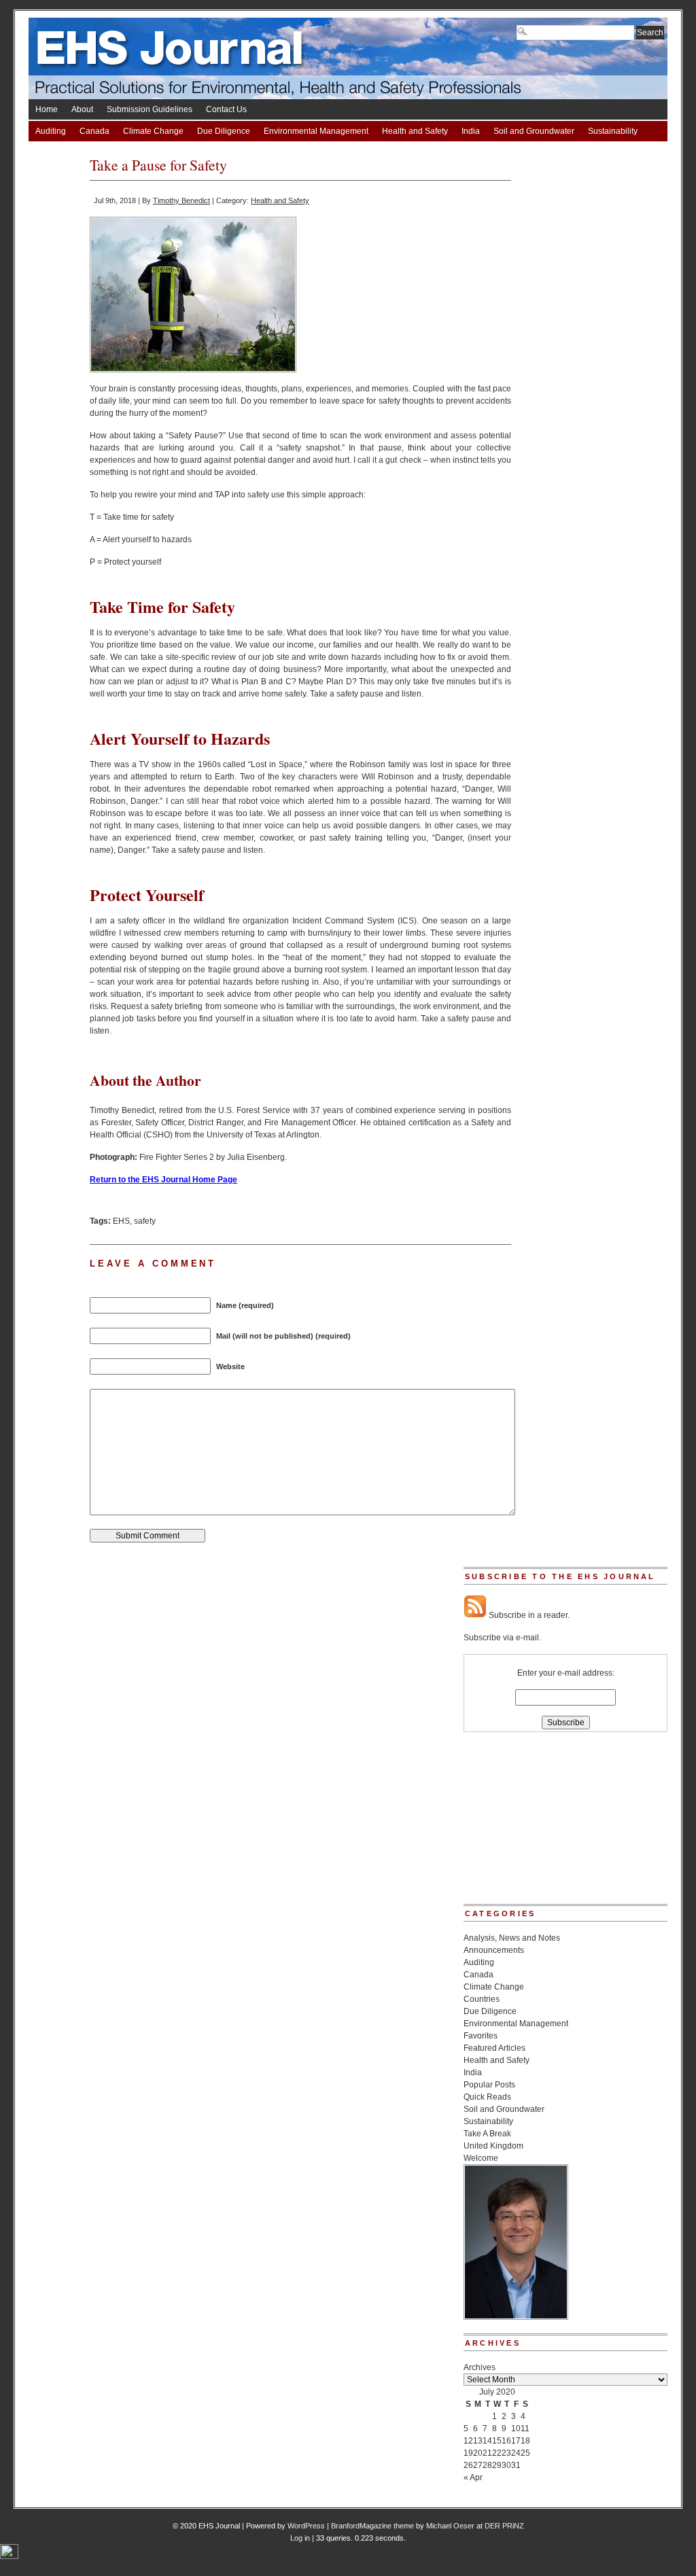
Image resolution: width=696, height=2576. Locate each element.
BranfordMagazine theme (372, 2526)
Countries (482, 1999)
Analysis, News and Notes (512, 1938)
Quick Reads (487, 2097)
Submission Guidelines (150, 109)
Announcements (494, 1950)
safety (145, 1221)
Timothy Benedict (181, 200)
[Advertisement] (532, 1822)
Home (47, 109)
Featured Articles (494, 2048)
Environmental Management (316, 131)
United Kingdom (493, 2146)
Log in (300, 2538)
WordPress (306, 2526)
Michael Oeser (450, 2526)
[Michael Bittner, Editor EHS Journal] (516, 2317)
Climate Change (153, 131)
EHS (121, 1221)
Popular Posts (489, 2085)
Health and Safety (415, 131)
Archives (480, 2367)
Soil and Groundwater (534, 131)
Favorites (481, 2036)
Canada (94, 131)
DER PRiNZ (504, 2526)
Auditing (51, 131)
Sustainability (613, 131)
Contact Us (226, 109)
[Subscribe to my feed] (475, 1615)
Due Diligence (224, 131)
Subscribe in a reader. (528, 1615)
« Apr (473, 2477)
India (471, 131)
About (82, 109)
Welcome (481, 2158)
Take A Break (59, 152)
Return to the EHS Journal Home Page (163, 1180)
